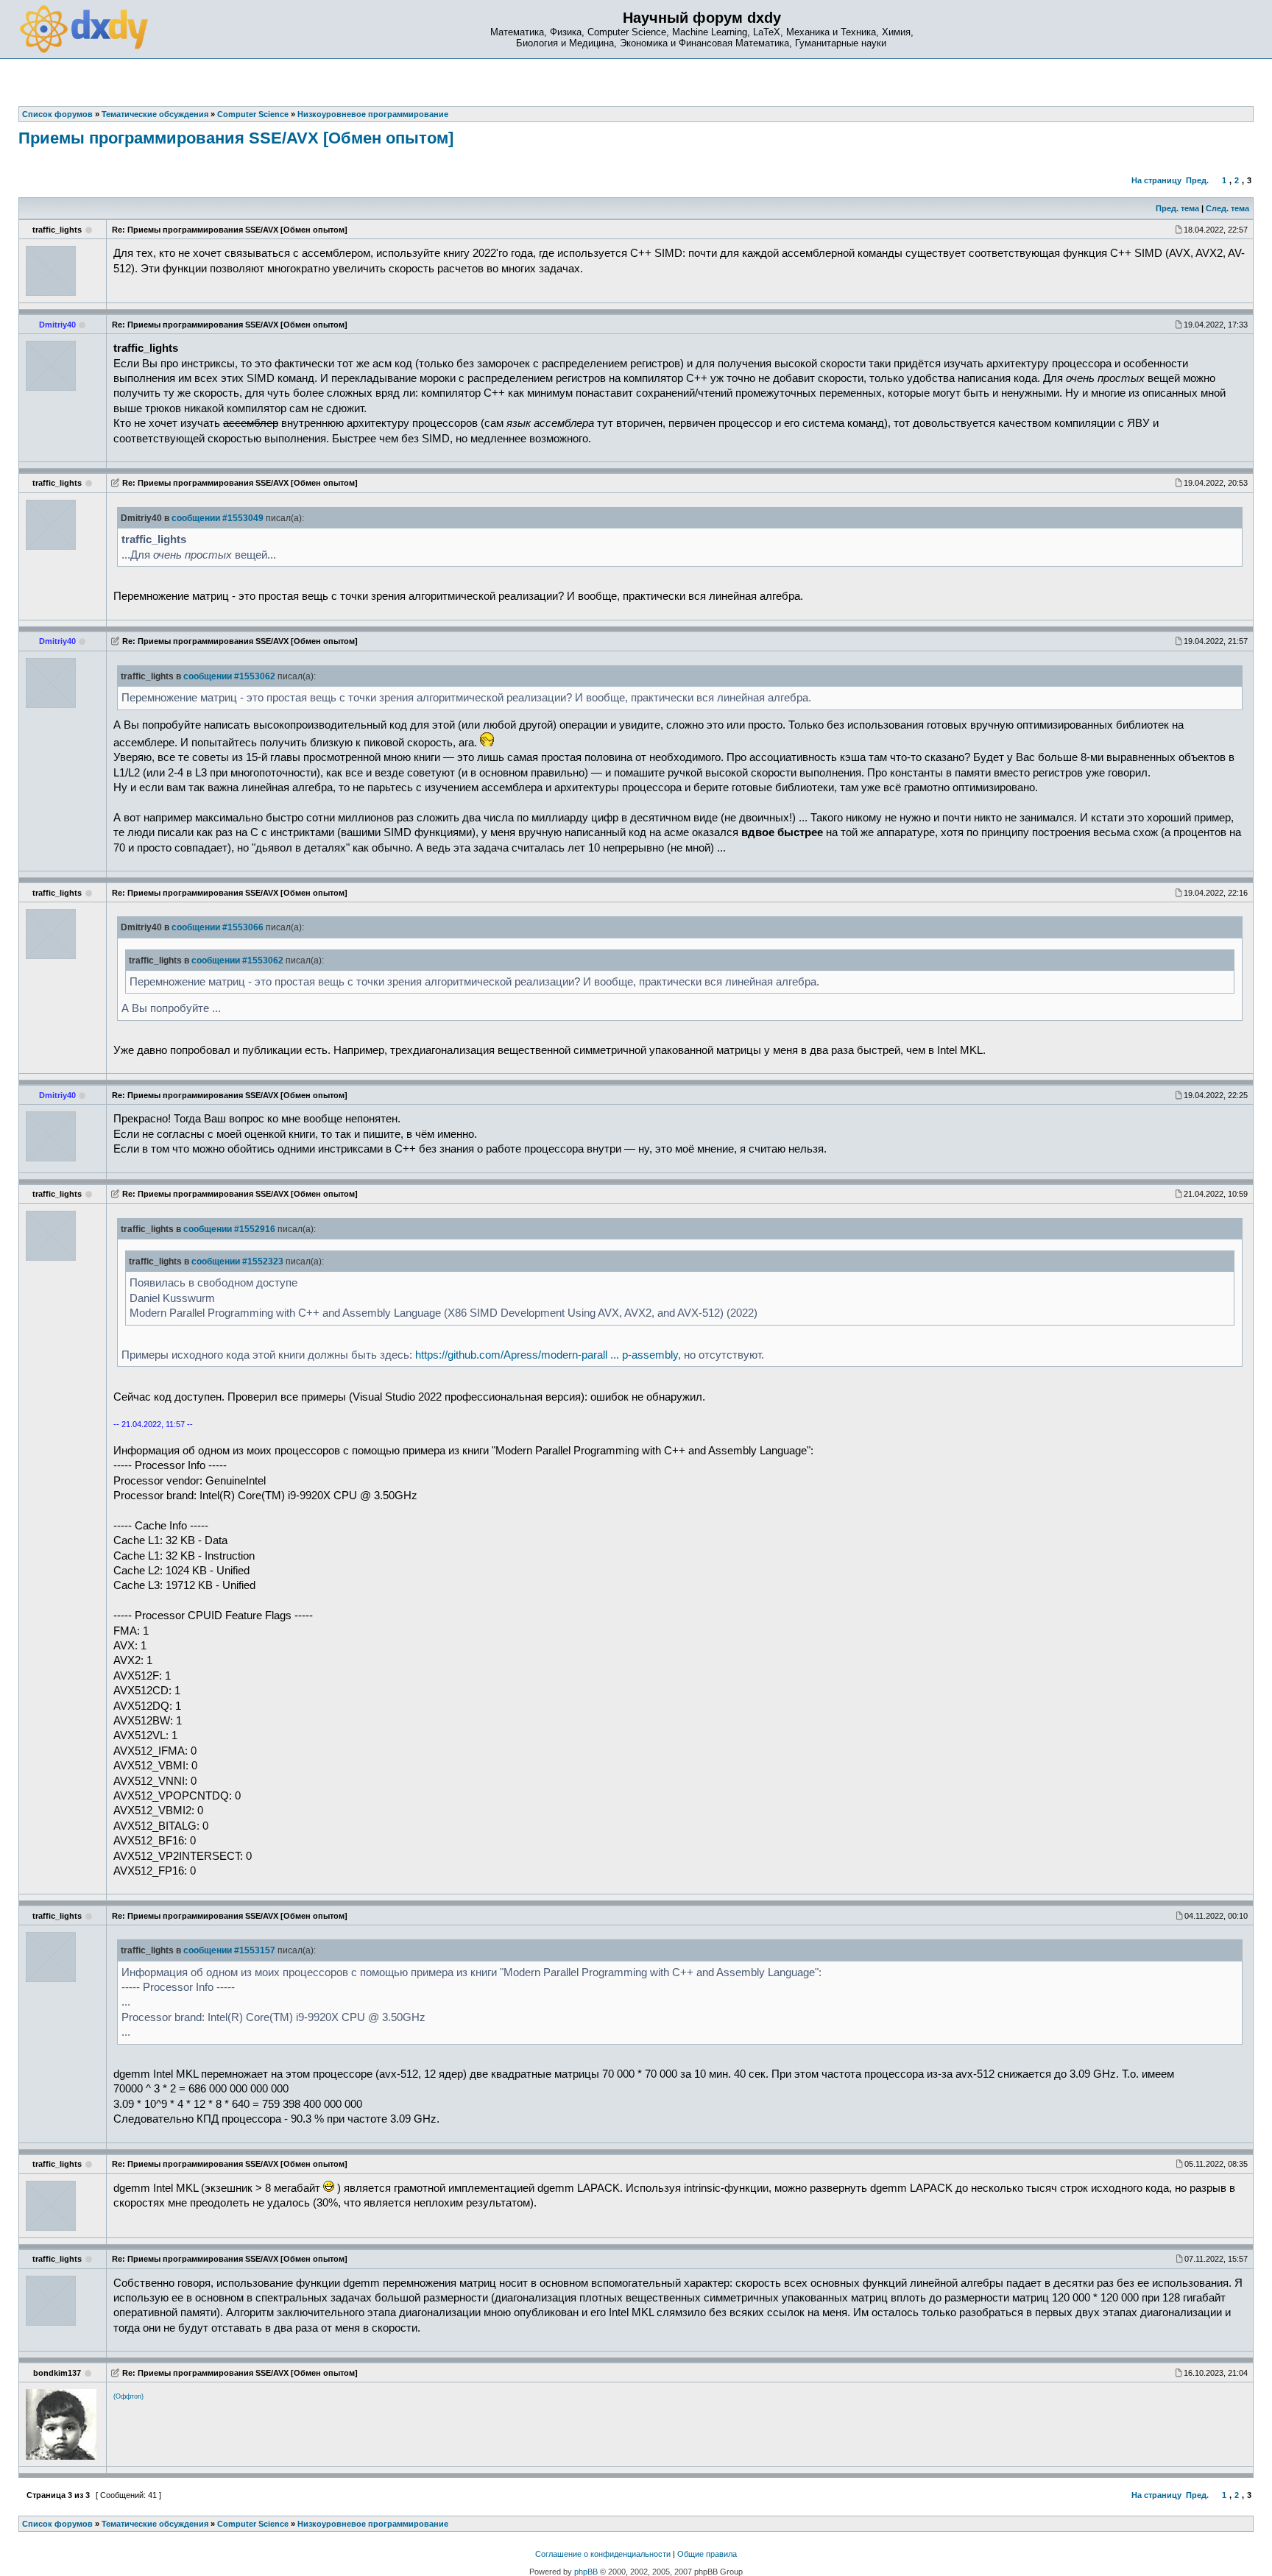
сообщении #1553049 (218, 518)
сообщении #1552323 (237, 1262)
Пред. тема (1177, 208)
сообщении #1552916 (229, 1229)
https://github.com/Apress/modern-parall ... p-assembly (547, 1355)
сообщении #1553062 (229, 676)
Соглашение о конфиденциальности (603, 2554)
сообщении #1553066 (218, 927)
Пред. (1197, 180)
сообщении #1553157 (229, 1950)
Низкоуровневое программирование (373, 2524)
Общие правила (707, 2554)
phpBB (586, 2572)
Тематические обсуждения (155, 2524)
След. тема (1227, 208)
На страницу (1156, 180)
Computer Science (253, 2524)
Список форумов (57, 2524)
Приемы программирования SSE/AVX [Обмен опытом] (236, 138)
